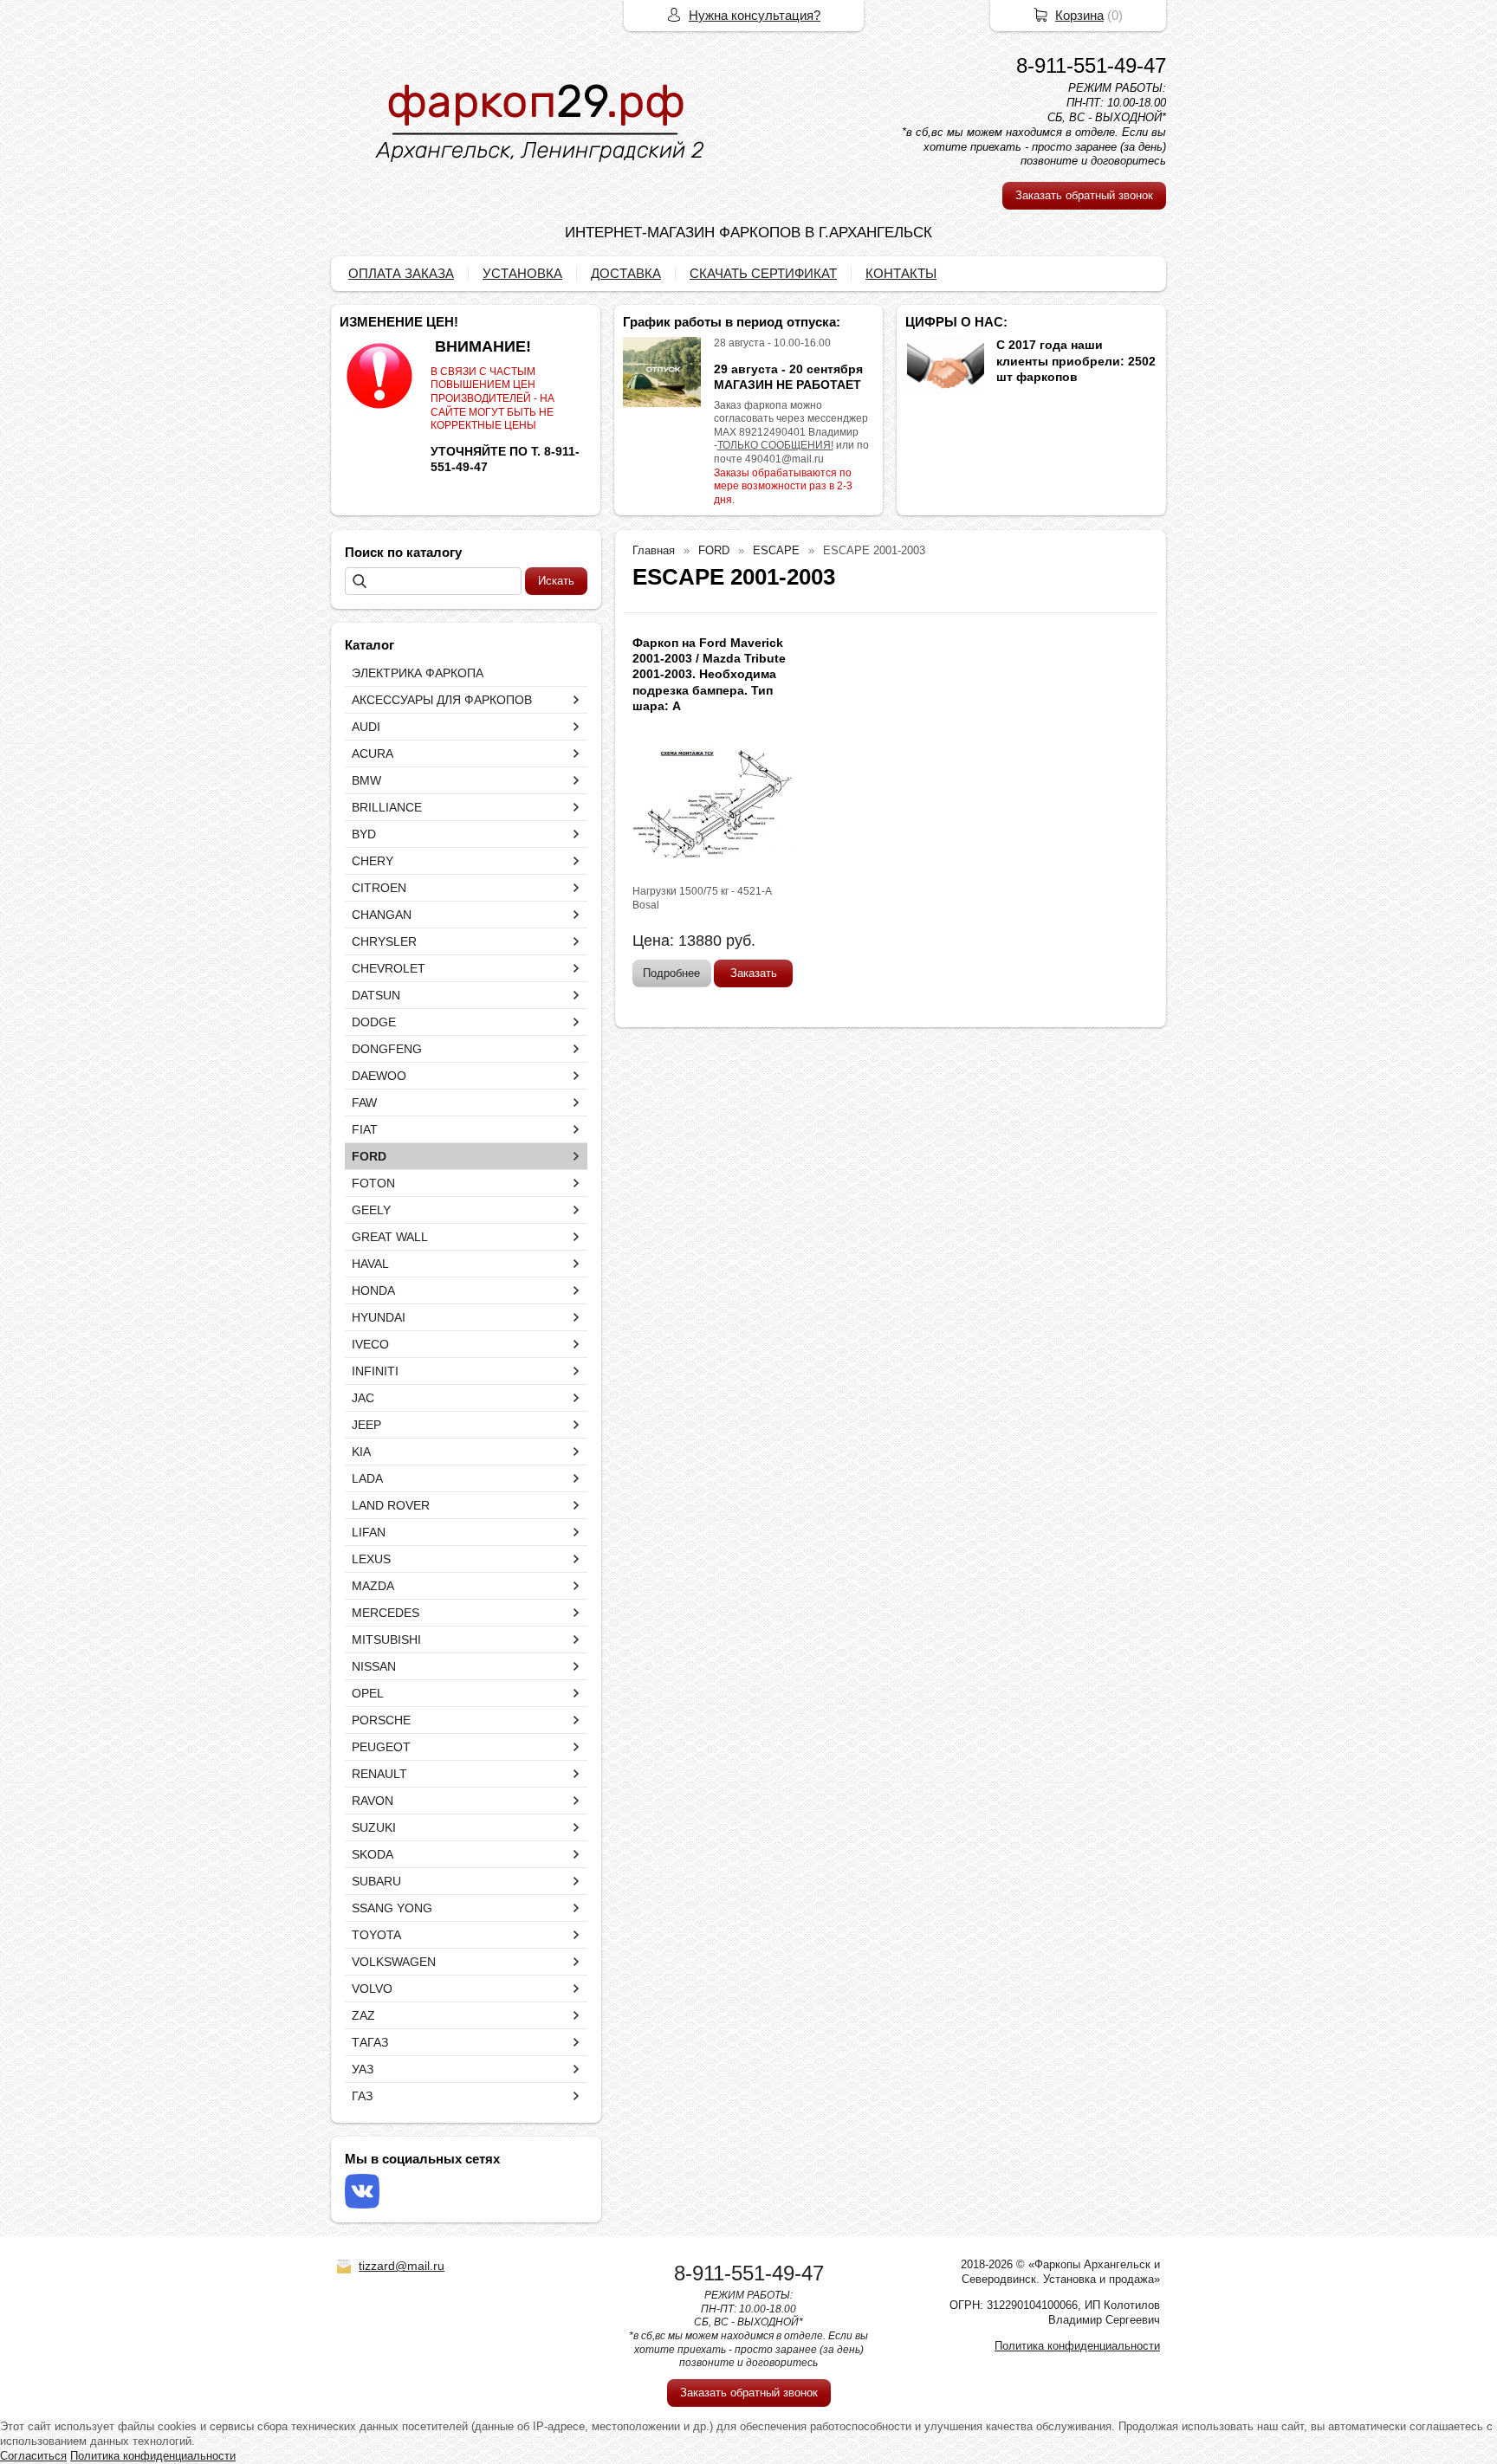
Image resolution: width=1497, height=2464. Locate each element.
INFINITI (375, 1371)
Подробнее (671, 973)
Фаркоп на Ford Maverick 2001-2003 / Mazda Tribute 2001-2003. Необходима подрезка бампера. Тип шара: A (709, 674)
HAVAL (370, 1264)
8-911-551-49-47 (1091, 65)
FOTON (373, 1183)
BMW (366, 780)
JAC (363, 1398)
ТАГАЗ (370, 2042)
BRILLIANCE (387, 807)
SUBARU (376, 1881)
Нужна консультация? (755, 15)
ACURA (373, 753)
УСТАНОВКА (522, 273)
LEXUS (371, 1559)
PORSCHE (381, 1720)
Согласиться (33, 2456)
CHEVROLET (389, 968)
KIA (361, 1452)
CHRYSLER (384, 941)
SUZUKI (374, 1827)
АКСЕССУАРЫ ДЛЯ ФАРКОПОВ (442, 700)
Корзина (1079, 15)
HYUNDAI (379, 1317)
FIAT (365, 1129)
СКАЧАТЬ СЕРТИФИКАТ (763, 273)
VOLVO (372, 1989)
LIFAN (369, 1532)
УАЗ (363, 2069)
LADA (367, 1478)
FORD (369, 1156)
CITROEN (379, 888)
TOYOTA (376, 1935)
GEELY (371, 1210)
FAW (364, 1103)
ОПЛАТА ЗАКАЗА (401, 273)
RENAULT (379, 1774)
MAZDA (373, 1586)
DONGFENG (387, 1049)
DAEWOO (379, 1076)
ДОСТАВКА (626, 273)
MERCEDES (386, 1613)
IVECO (370, 1344)
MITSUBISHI (386, 1639)
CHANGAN (382, 915)
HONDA (373, 1290)
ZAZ (363, 2015)
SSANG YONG (392, 1908)
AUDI (366, 727)
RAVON (373, 1801)
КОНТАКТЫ (901, 273)
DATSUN (376, 995)
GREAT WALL (390, 1237)
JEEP (366, 1425)
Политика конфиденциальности (1077, 2346)
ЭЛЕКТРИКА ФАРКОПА (418, 673)
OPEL (368, 1693)
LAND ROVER (391, 1505)
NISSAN (374, 1666)
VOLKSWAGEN (394, 1962)
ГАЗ (362, 2096)
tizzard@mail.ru (402, 2266)
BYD (364, 834)
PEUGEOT (381, 1747)
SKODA (373, 1854)
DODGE (374, 1022)
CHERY (373, 861)
